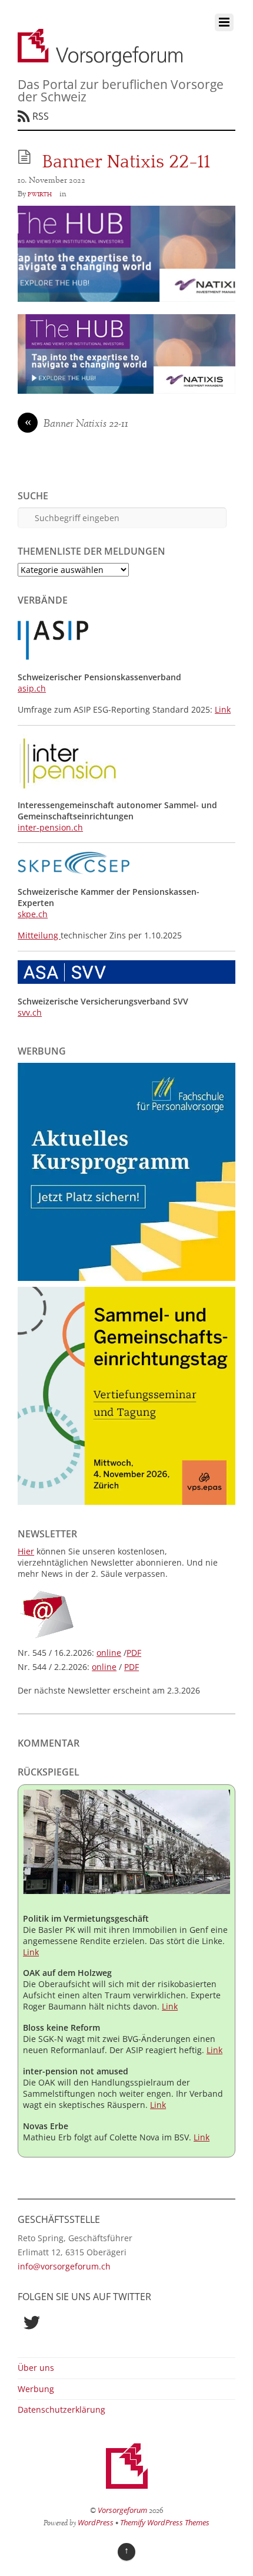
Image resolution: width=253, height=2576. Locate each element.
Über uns (36, 2368)
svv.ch (30, 1012)
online (109, 1653)
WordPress (96, 2522)
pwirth (40, 194)
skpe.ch (33, 914)
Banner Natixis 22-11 (77, 424)
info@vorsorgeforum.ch (64, 2266)
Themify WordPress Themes (165, 2522)
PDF (134, 1653)
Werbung (36, 2389)
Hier (26, 1551)
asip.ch (32, 688)
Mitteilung (39, 935)
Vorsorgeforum (122, 2510)
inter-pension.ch (50, 827)
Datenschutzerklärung (61, 2409)
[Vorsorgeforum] (100, 60)
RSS (41, 116)
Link (223, 709)
